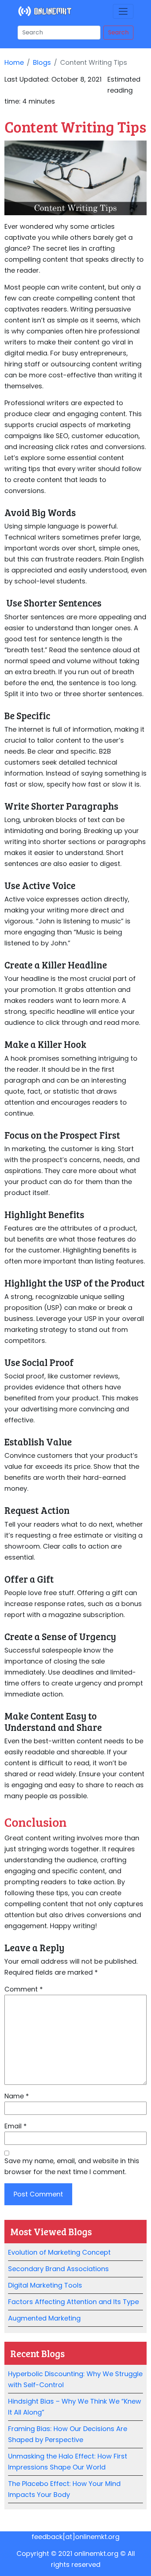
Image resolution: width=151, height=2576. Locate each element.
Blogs (42, 62)
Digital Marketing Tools (45, 2285)
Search (118, 32)
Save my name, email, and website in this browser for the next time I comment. (72, 2166)
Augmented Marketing (44, 2318)
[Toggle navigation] (123, 11)
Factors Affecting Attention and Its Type (73, 2302)
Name (17, 2096)
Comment (24, 1989)
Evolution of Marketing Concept (59, 2252)
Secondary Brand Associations (58, 2269)
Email (16, 2126)
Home (14, 62)
